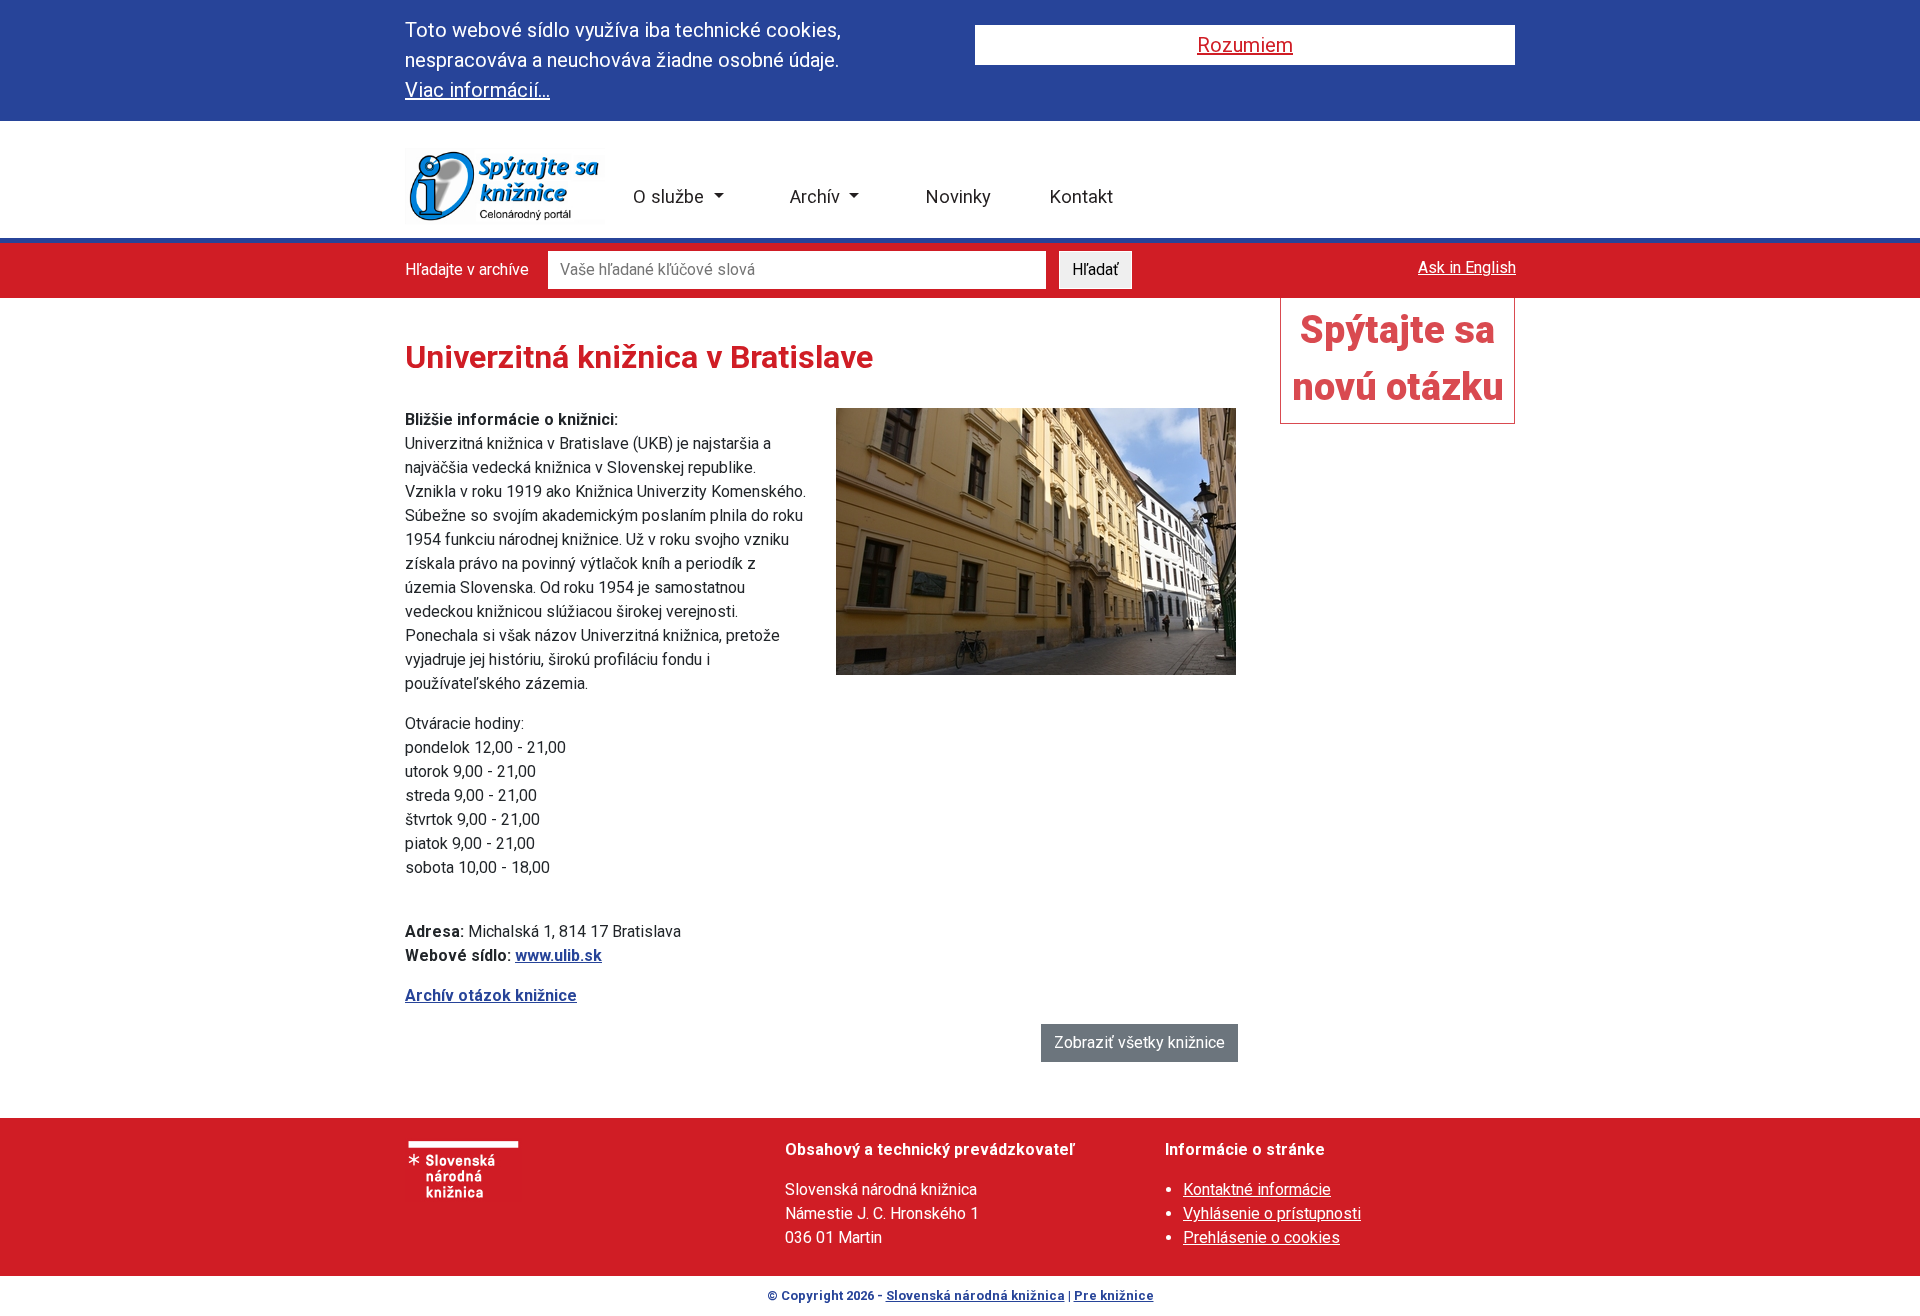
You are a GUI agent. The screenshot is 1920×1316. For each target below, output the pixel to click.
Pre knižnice (1114, 1295)
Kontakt (1081, 196)
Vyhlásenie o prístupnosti (1272, 1213)
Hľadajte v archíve (467, 269)
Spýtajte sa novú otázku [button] (1398, 358)
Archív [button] (817, 196)
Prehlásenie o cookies (1261, 1237)
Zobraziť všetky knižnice (1139, 1042)
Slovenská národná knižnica (975, 1295)
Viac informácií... (477, 90)
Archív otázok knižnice (491, 995)
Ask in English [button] (1467, 267)
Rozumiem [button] (1245, 45)
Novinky (958, 196)
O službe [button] (671, 196)
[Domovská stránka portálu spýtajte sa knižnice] (505, 185)
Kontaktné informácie (1257, 1189)
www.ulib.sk (558, 955)
